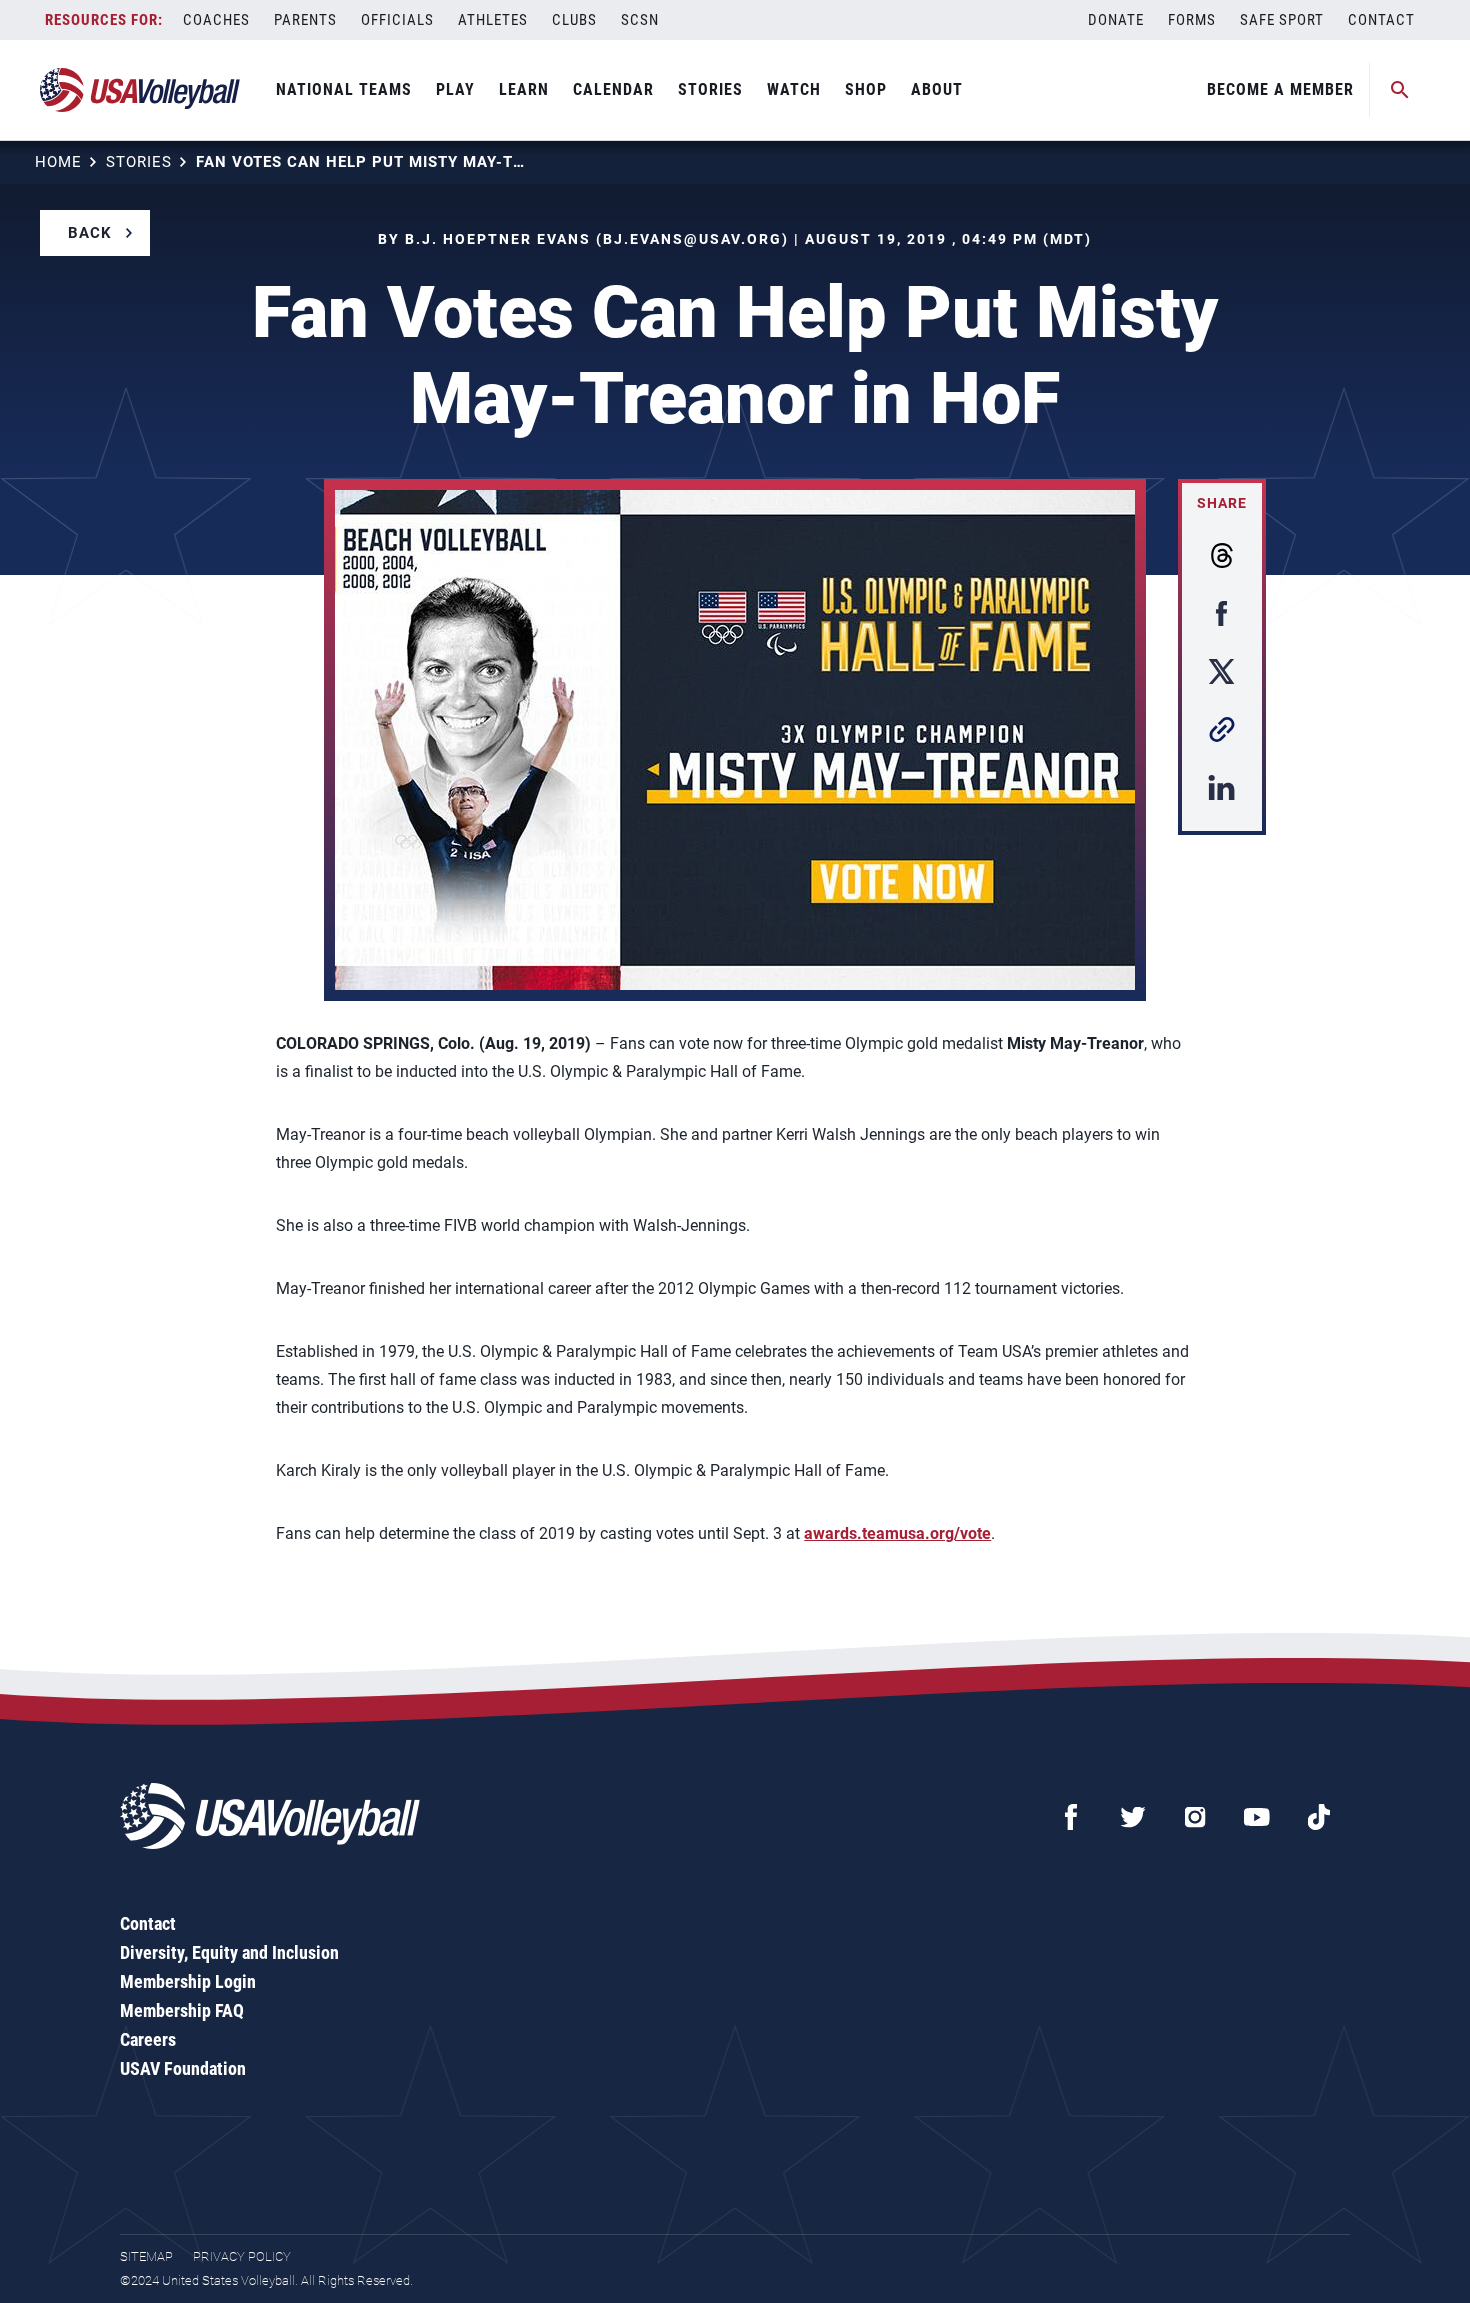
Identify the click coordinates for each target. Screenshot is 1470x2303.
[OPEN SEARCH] (1400, 90)
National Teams (344, 89)
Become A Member (1280, 89)
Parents (305, 20)
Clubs (574, 20)
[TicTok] (1319, 1817)
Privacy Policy (242, 2256)
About (937, 89)
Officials (397, 20)
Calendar (613, 89)
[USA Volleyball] (140, 90)
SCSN (640, 20)
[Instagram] (1195, 1817)
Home (58, 162)
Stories (710, 89)
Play (455, 89)
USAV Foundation (183, 2068)
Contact (1381, 20)
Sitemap (146, 2256)
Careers (148, 2039)
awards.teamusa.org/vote (897, 1533)
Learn (524, 89)
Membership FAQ (182, 2010)
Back (90, 233)
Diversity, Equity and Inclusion (229, 1952)
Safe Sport (1282, 20)
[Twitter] (1133, 1817)
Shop (866, 89)
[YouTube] (1257, 1817)
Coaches (216, 20)
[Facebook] (1071, 1817)
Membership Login (188, 1981)
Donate (1116, 20)
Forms (1192, 20)
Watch (794, 89)
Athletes (493, 20)
